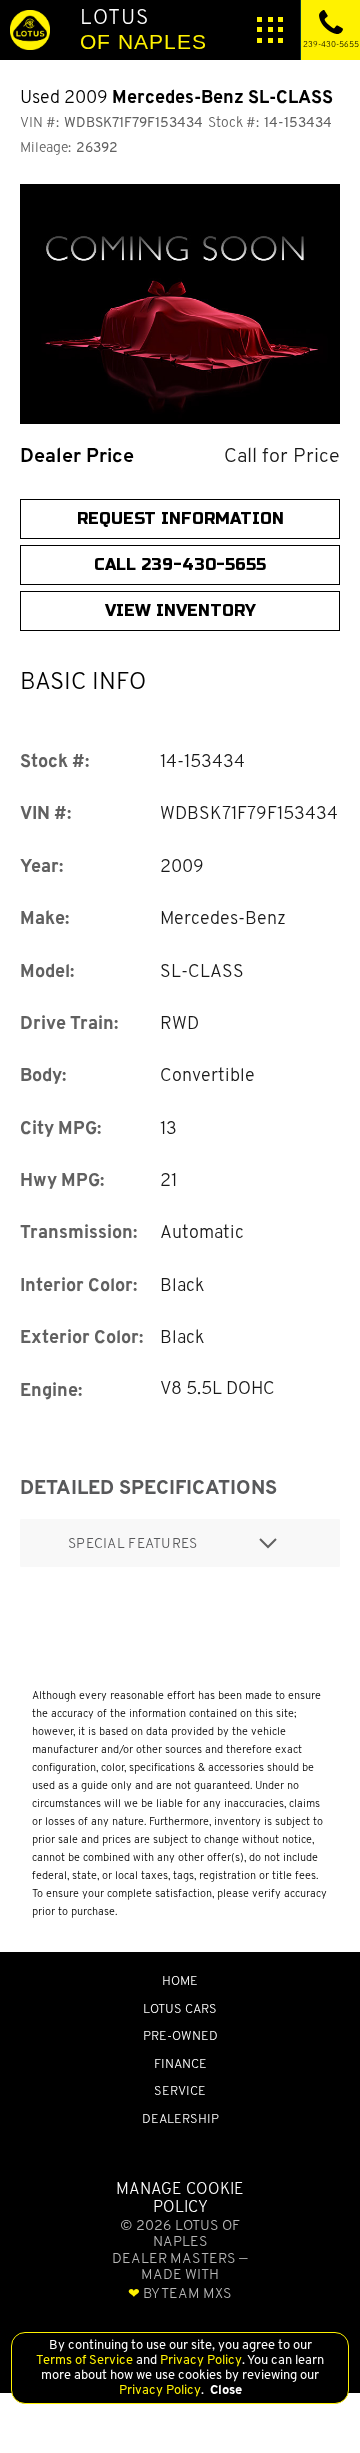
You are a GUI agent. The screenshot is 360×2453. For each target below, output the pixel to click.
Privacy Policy (199, 2359)
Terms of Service (86, 2359)
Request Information (180, 518)
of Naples (143, 28)
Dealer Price (77, 455)
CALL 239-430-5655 (180, 564)
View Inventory (180, 610)
